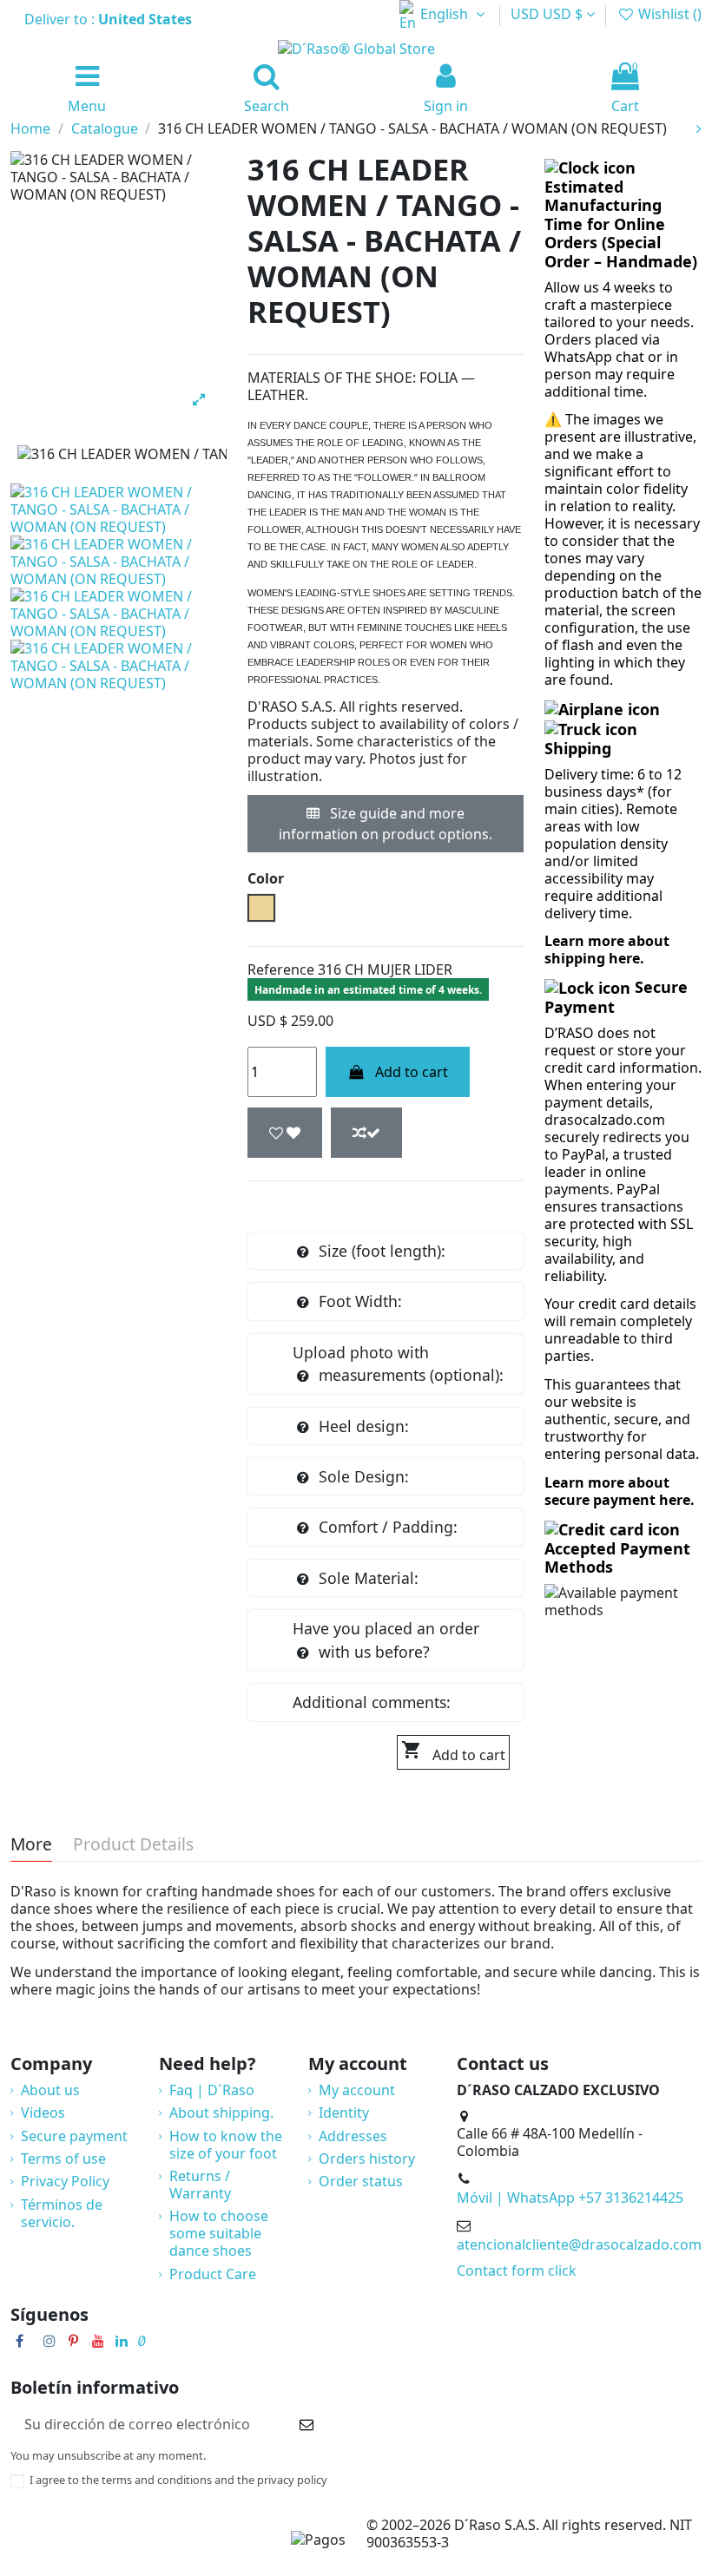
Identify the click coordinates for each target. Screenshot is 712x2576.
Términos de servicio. (62, 2213)
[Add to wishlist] (285, 1133)
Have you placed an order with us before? (386, 1640)
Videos (43, 2113)
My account (357, 2090)
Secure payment (74, 2136)
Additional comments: (372, 1702)
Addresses (353, 2136)
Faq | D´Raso (212, 2090)
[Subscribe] (307, 2424)
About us (50, 2090)
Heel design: (364, 1426)
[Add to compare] (366, 1133)
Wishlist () (668, 14)
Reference (281, 969)
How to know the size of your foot (226, 2145)
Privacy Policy (65, 2181)
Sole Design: (364, 1476)
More (31, 1846)
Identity (344, 2113)
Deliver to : (110, 19)
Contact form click (517, 2270)
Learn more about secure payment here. (620, 1491)
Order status (361, 2181)
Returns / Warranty (200, 2185)
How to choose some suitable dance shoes (219, 2233)
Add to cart (412, 1072)
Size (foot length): (382, 1251)
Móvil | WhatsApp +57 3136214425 (570, 2198)
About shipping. (221, 2113)
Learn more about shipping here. (607, 950)
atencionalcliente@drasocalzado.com (579, 2244)
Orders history (367, 2159)
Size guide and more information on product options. (386, 824)
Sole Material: (369, 1578)
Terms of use (63, 2159)
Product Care (213, 2274)
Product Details (133, 1846)
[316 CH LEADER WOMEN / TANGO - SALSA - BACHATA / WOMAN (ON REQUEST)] (119, 509)
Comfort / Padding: (388, 1527)
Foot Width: (360, 1301)
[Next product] (699, 128)
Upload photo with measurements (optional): (398, 1364)
